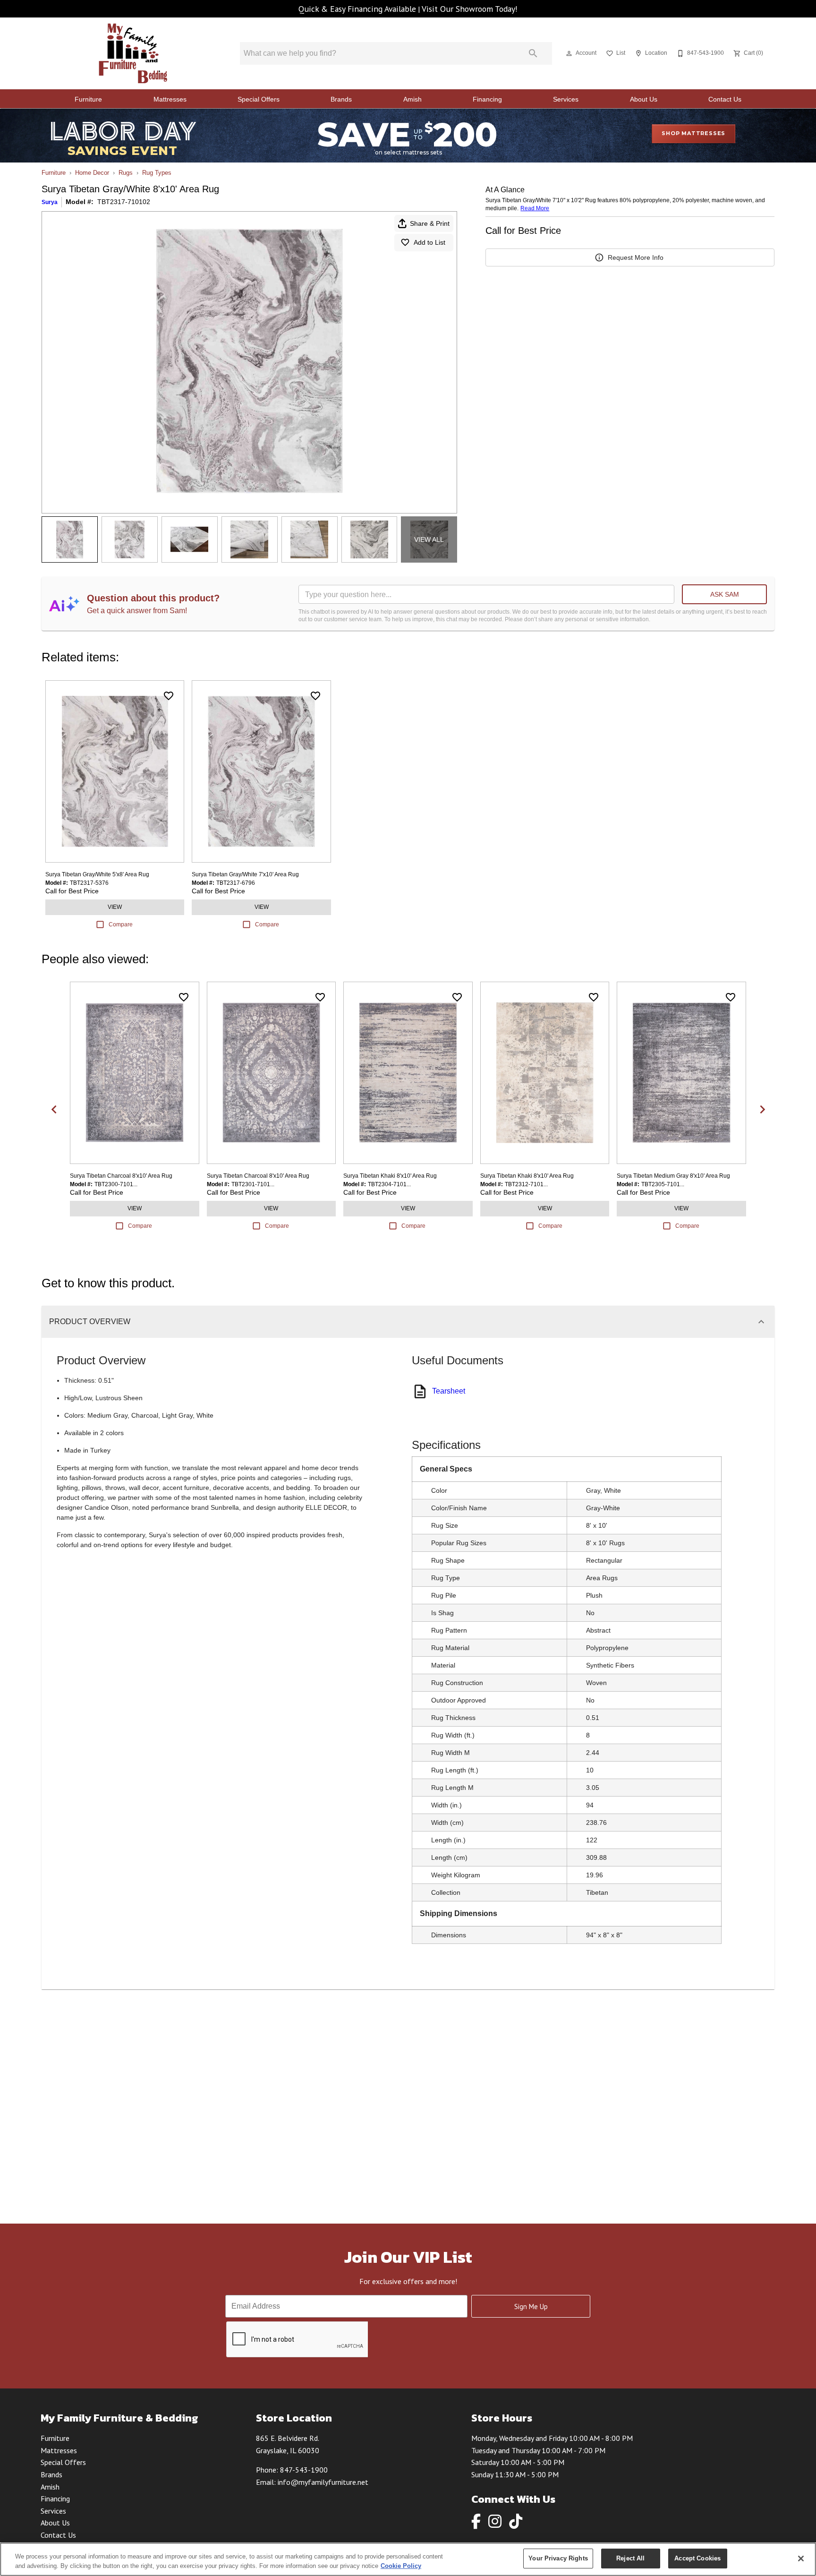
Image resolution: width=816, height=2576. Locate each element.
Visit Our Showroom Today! (470, 9)
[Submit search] (533, 53)
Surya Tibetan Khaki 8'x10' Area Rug (390, 1176)
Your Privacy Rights (558, 2558)
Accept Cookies (697, 2558)
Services (566, 99)
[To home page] (133, 53)
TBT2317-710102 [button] (124, 202)
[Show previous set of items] (54, 1110)
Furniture (88, 99)
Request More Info (636, 257)
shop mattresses (693, 133)
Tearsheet (449, 1391)
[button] (569, 53)
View (115, 907)
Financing (487, 99)
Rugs (126, 173)
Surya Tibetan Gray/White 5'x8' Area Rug (97, 874)
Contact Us (725, 99)
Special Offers (259, 99)
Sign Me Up (531, 2306)
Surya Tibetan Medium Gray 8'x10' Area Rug (673, 1176)
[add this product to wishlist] (169, 696)
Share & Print (430, 223)
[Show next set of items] (762, 1110)
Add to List (429, 242)
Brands (341, 99)
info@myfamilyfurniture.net (323, 2482)
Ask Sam (725, 594)
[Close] (801, 2559)
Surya (50, 202)
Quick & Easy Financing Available (357, 9)
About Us (644, 99)
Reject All (630, 2558)
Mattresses (170, 99)
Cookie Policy (401, 2566)
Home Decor (92, 173)
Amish (412, 99)
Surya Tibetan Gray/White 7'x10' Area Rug (245, 874)
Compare (121, 924)
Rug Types (157, 173)
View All (429, 539)
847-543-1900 (304, 2470)
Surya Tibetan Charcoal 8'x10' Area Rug (121, 1176)
